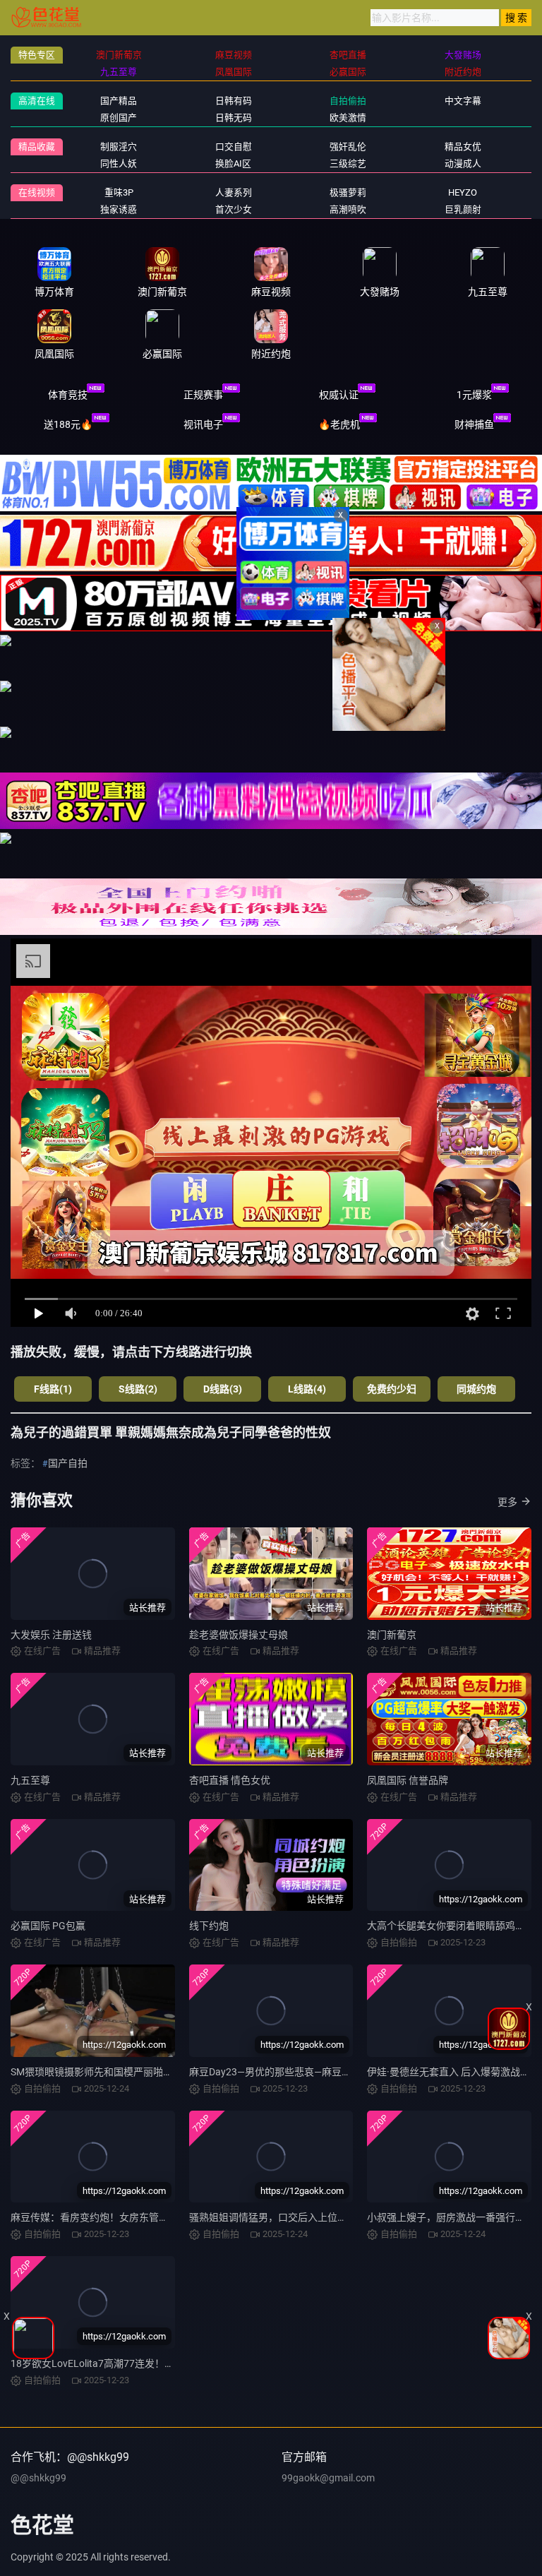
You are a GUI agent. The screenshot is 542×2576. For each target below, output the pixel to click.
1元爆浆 (474, 395)
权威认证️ (339, 395)
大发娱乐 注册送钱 (51, 1635)
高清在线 (37, 101)
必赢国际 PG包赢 (48, 1926)
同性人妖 (119, 163)
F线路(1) (53, 1389)
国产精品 (119, 101)
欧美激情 (348, 118)
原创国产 (119, 118)
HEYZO (463, 192)
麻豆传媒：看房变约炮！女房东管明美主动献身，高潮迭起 (139, 2217)
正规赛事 (203, 395)
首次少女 (234, 209)
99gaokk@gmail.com (328, 2478)
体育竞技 (68, 395)
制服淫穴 (119, 147)
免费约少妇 (392, 1389)
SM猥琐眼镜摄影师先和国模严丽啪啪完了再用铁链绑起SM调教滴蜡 (158, 2072)
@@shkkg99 (38, 2478)
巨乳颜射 (463, 209)
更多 (507, 1502)
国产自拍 (68, 1463)
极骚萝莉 (348, 192)
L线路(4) (307, 1389)
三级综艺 (348, 163)
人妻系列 (234, 192)
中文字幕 (463, 101)
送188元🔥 (68, 424)
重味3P (119, 192)
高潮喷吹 (348, 209)
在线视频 (37, 192)
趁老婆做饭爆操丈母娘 (239, 1635)
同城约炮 (476, 1389)
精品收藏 (37, 147)
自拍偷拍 (348, 101)
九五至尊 (30, 1780)
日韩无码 (234, 118)
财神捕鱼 (474, 424)
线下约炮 (209, 1926)
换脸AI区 (233, 163)
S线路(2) (138, 1389)
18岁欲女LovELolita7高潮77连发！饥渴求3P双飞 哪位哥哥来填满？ (159, 2363)
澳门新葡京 (392, 1635)
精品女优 (463, 147)
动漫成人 (463, 163)
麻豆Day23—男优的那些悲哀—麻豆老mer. (280, 2072)
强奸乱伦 (348, 147)
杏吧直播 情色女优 (230, 1780)
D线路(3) (223, 1389)
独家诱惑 (119, 209)
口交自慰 (234, 147)
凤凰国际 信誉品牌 (408, 1780)
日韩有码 (234, 101)
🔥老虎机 (339, 424)
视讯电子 (203, 424)
